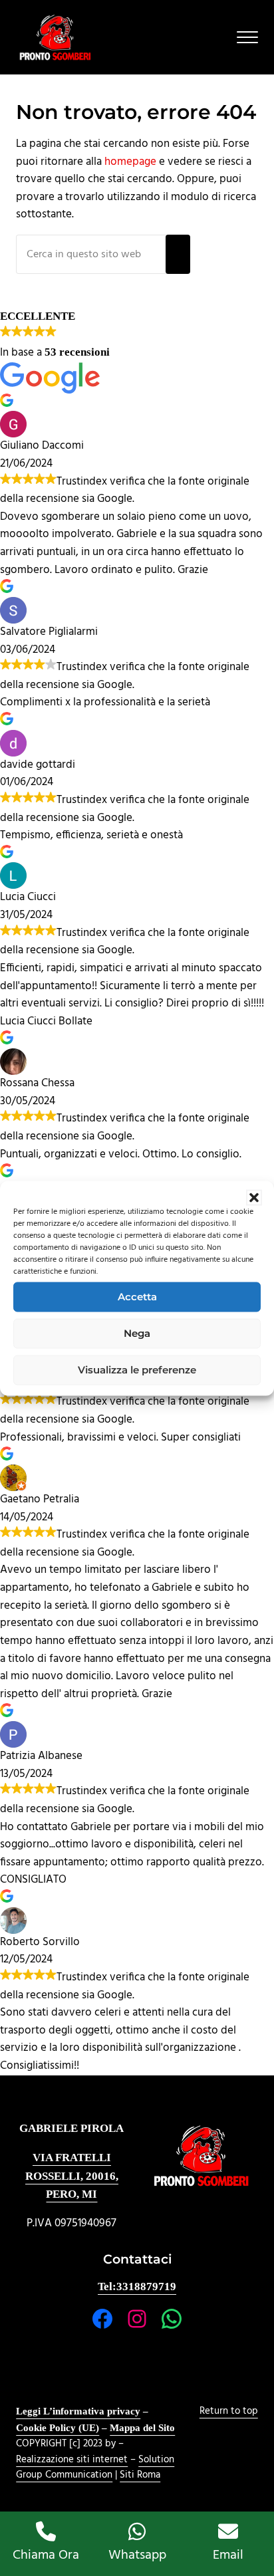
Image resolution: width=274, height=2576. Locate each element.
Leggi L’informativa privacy (78, 2411)
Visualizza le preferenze (137, 1370)
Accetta (137, 1297)
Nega (137, 1333)
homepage (130, 162)
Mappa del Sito (142, 2428)
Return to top (229, 2411)
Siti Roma (140, 2475)
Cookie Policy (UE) (58, 2428)
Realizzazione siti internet (72, 2460)
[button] (254, 1197)
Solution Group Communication (95, 2468)
